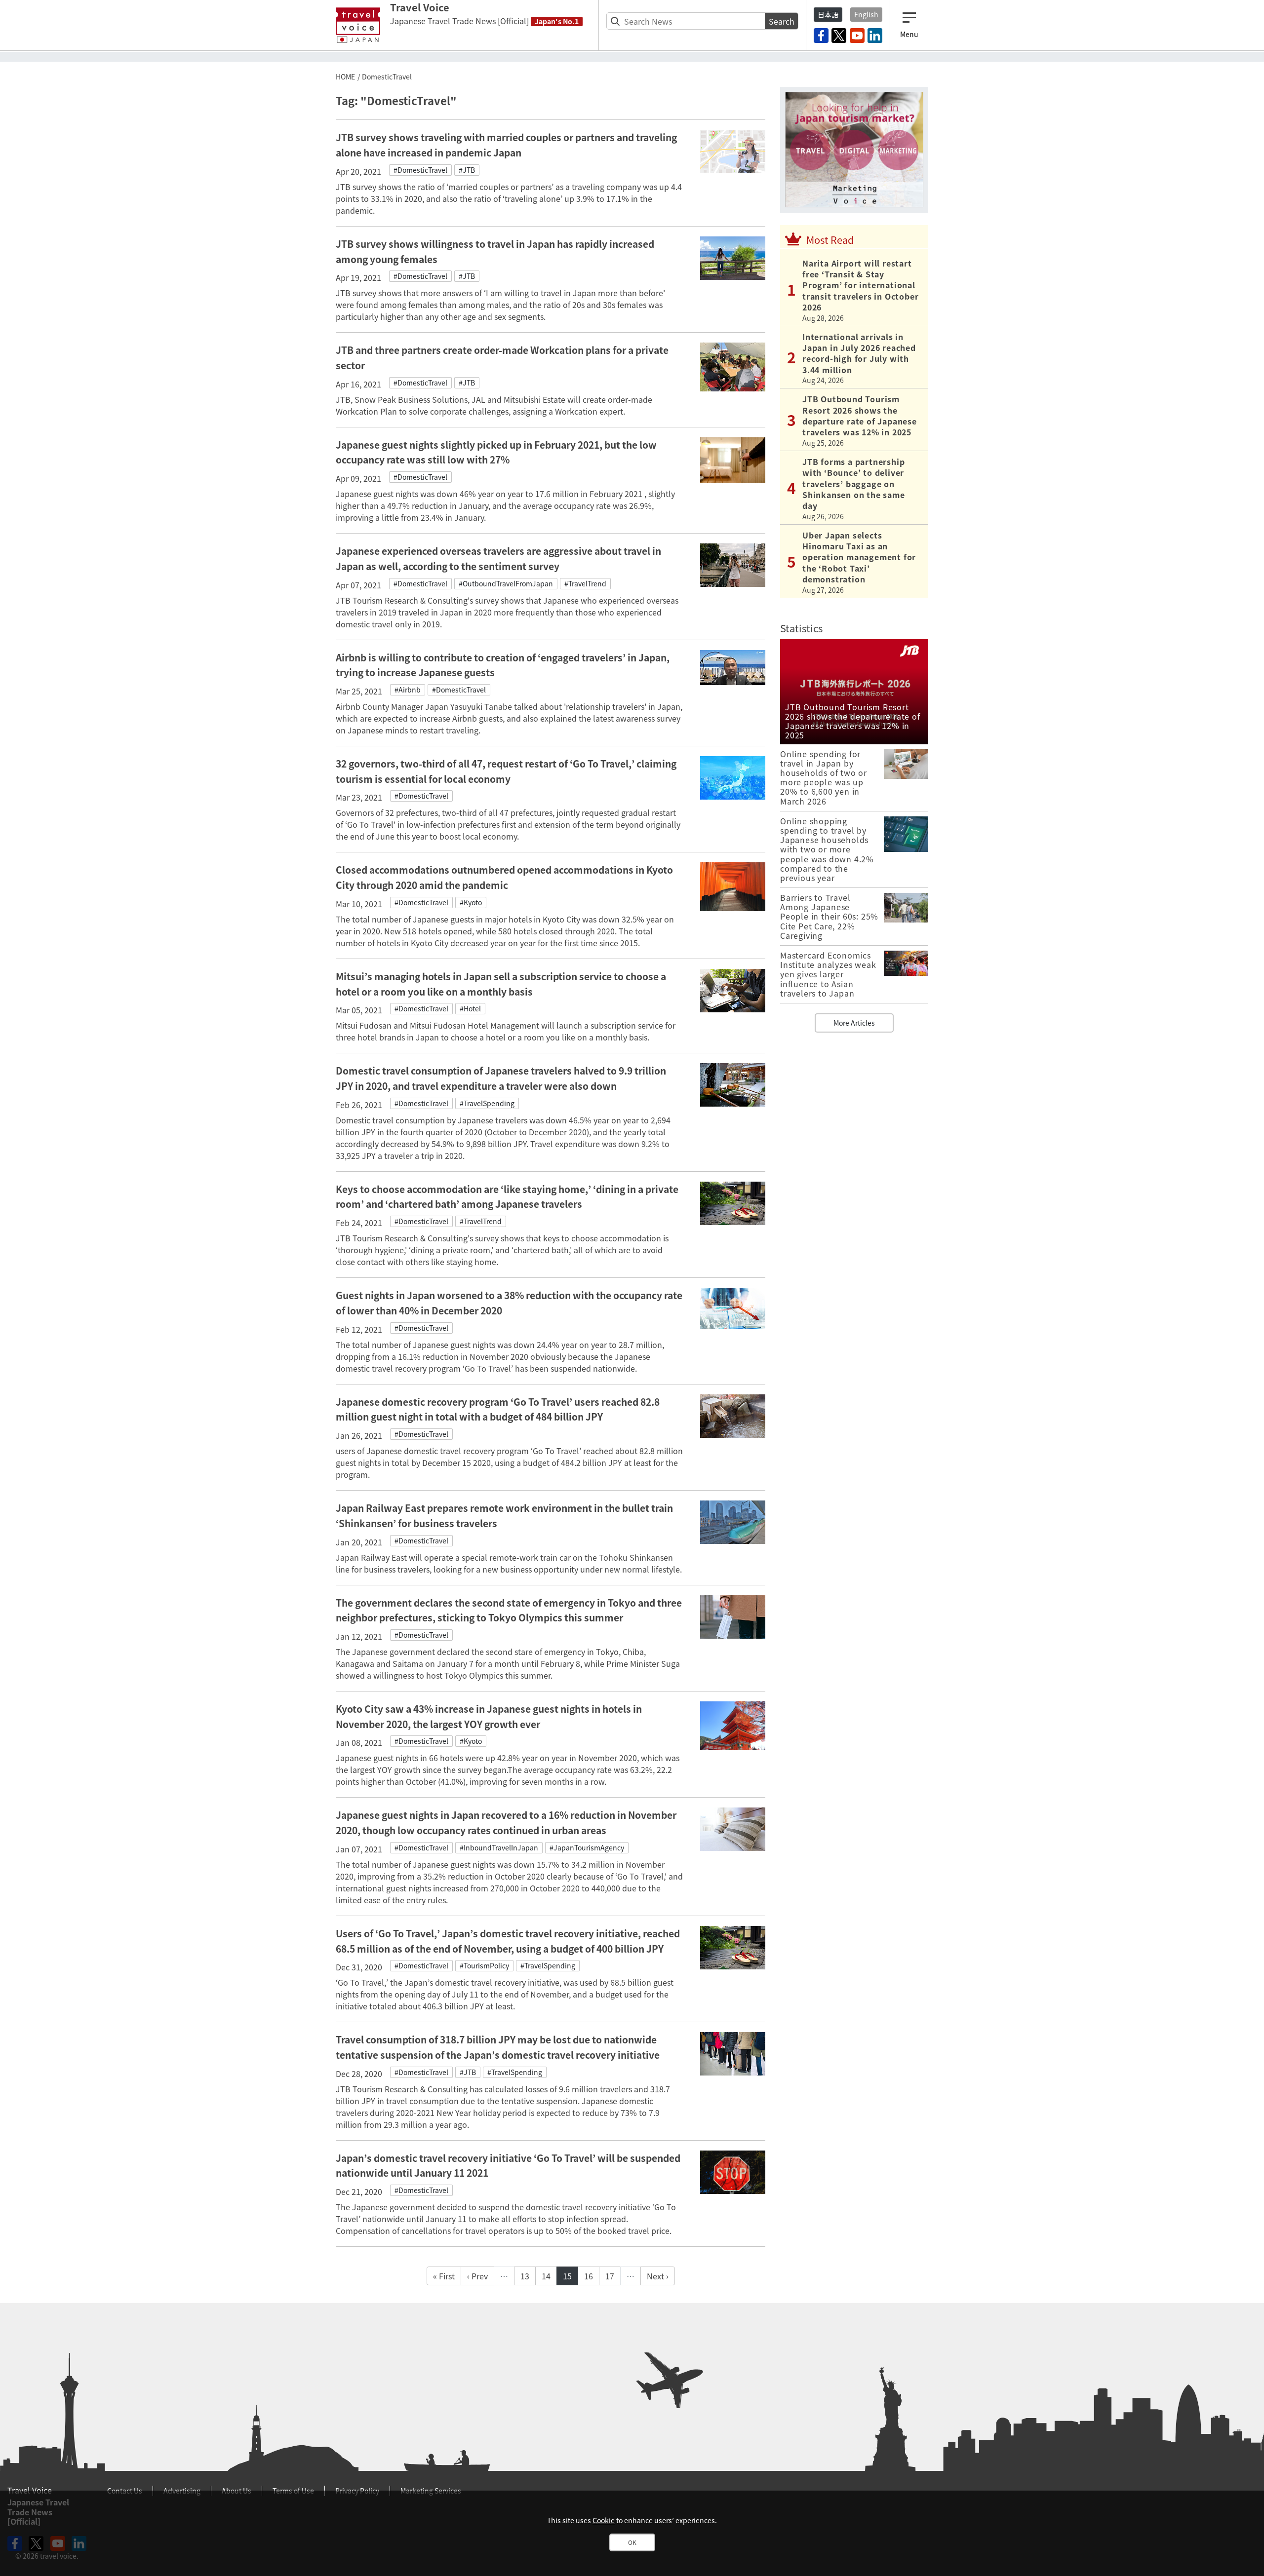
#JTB (467, 170)
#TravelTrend (585, 583)
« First (444, 2276)
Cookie (604, 2520)
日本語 (828, 14)
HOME (345, 77)
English (866, 14)
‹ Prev (477, 2276)
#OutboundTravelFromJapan (506, 583)
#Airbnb (408, 690)
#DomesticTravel (420, 170)
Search (782, 21)
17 (610, 2276)
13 (525, 2276)
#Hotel (470, 1008)
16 (589, 2276)
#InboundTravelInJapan (499, 1847)
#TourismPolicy (484, 1965)
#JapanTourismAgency (587, 1847)
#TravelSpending (487, 1103)
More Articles (854, 1023)
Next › (658, 2276)
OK (632, 2542)
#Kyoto (471, 902)
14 (546, 2276)
